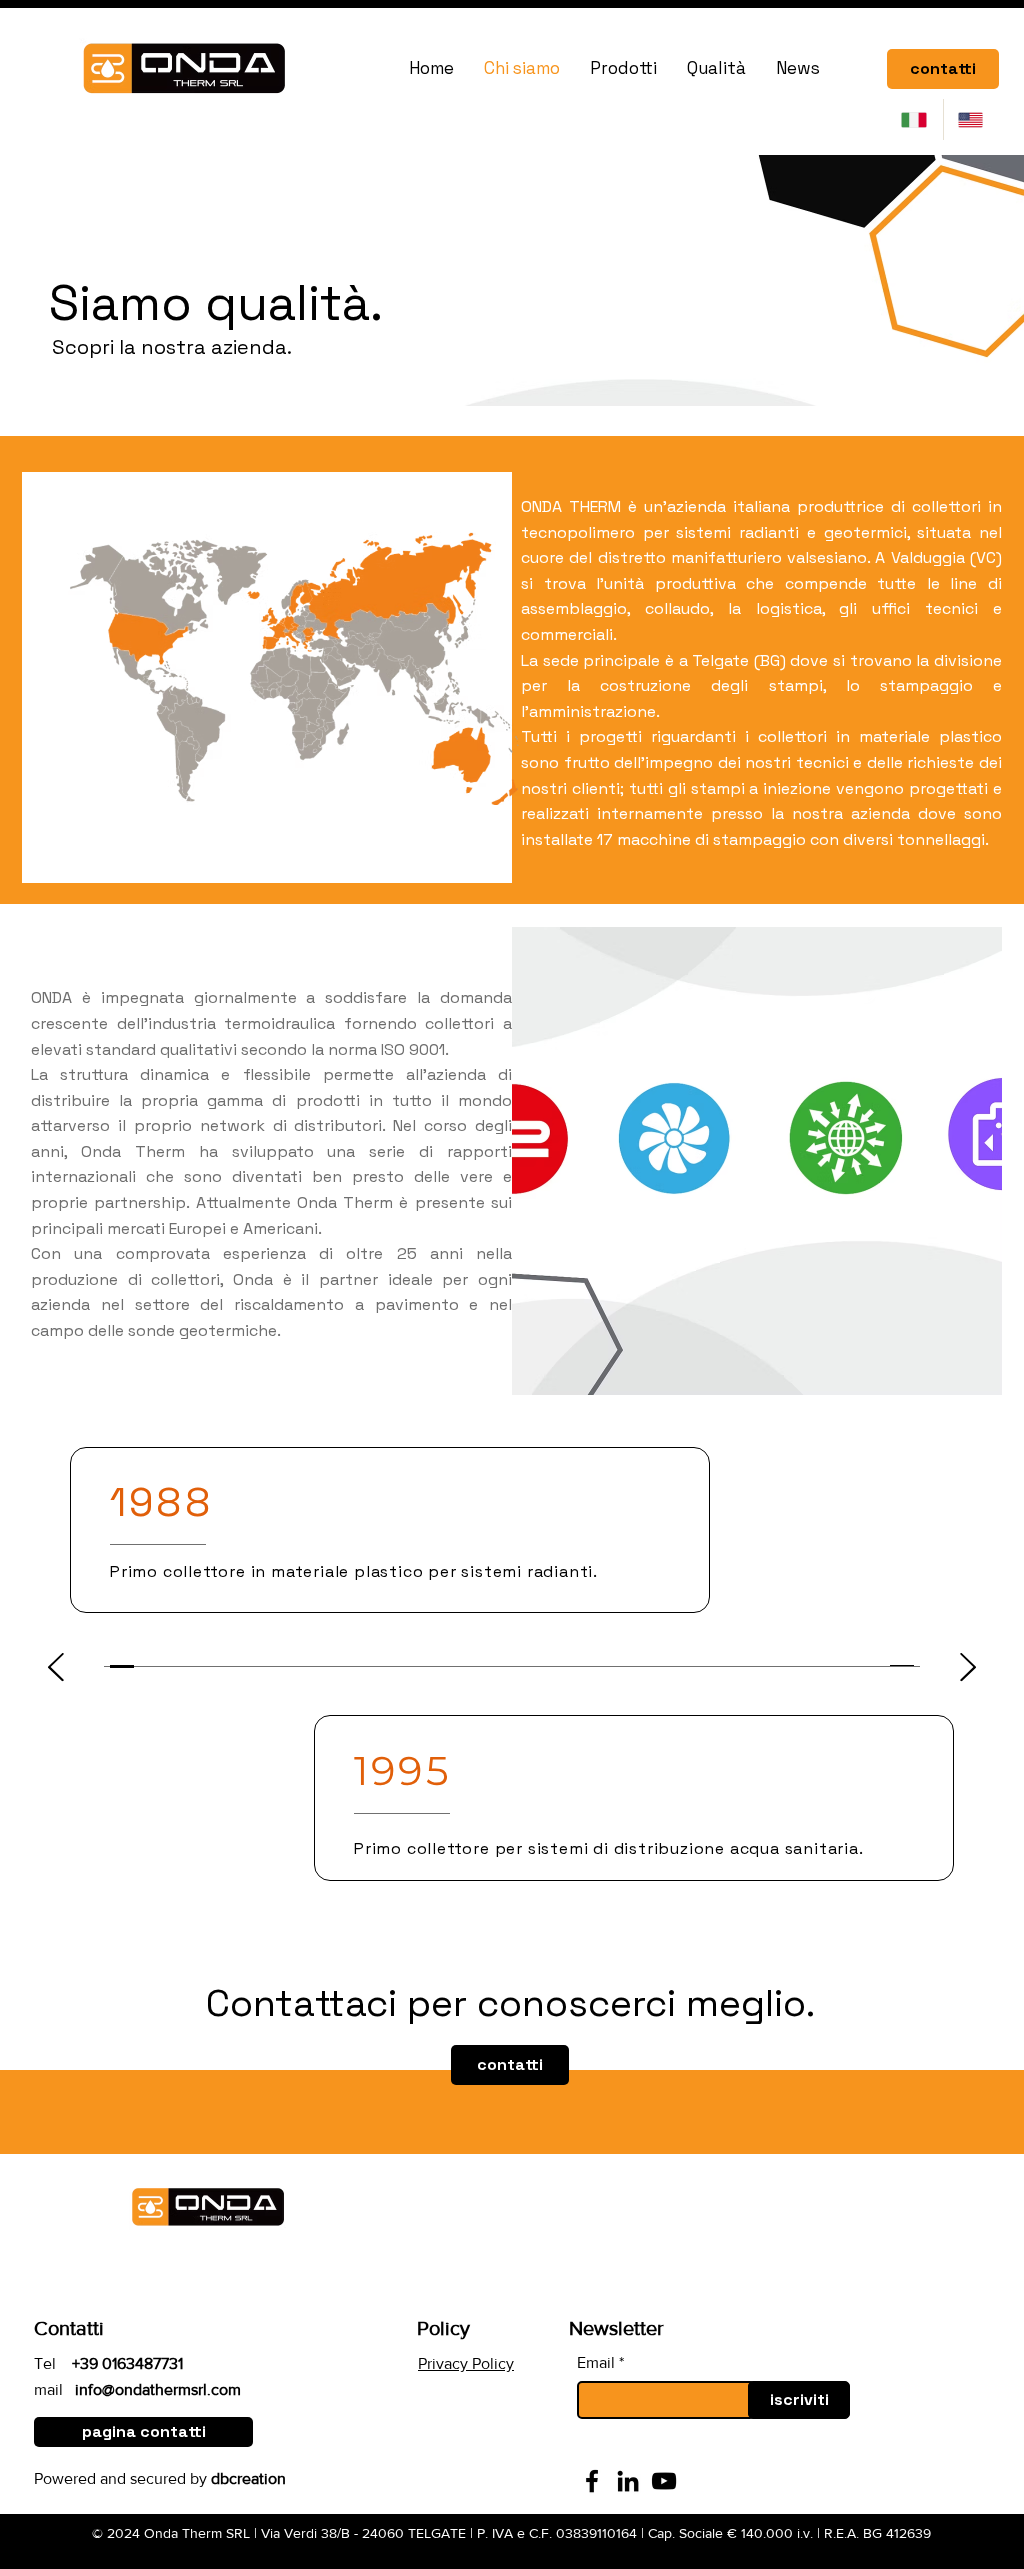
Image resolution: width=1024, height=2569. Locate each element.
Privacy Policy (466, 2363)
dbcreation (248, 2478)
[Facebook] (592, 2481)
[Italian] (915, 119)
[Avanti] (968, 1668)
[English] (971, 119)
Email (596, 2363)
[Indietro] (56, 1668)
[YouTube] (664, 2481)
